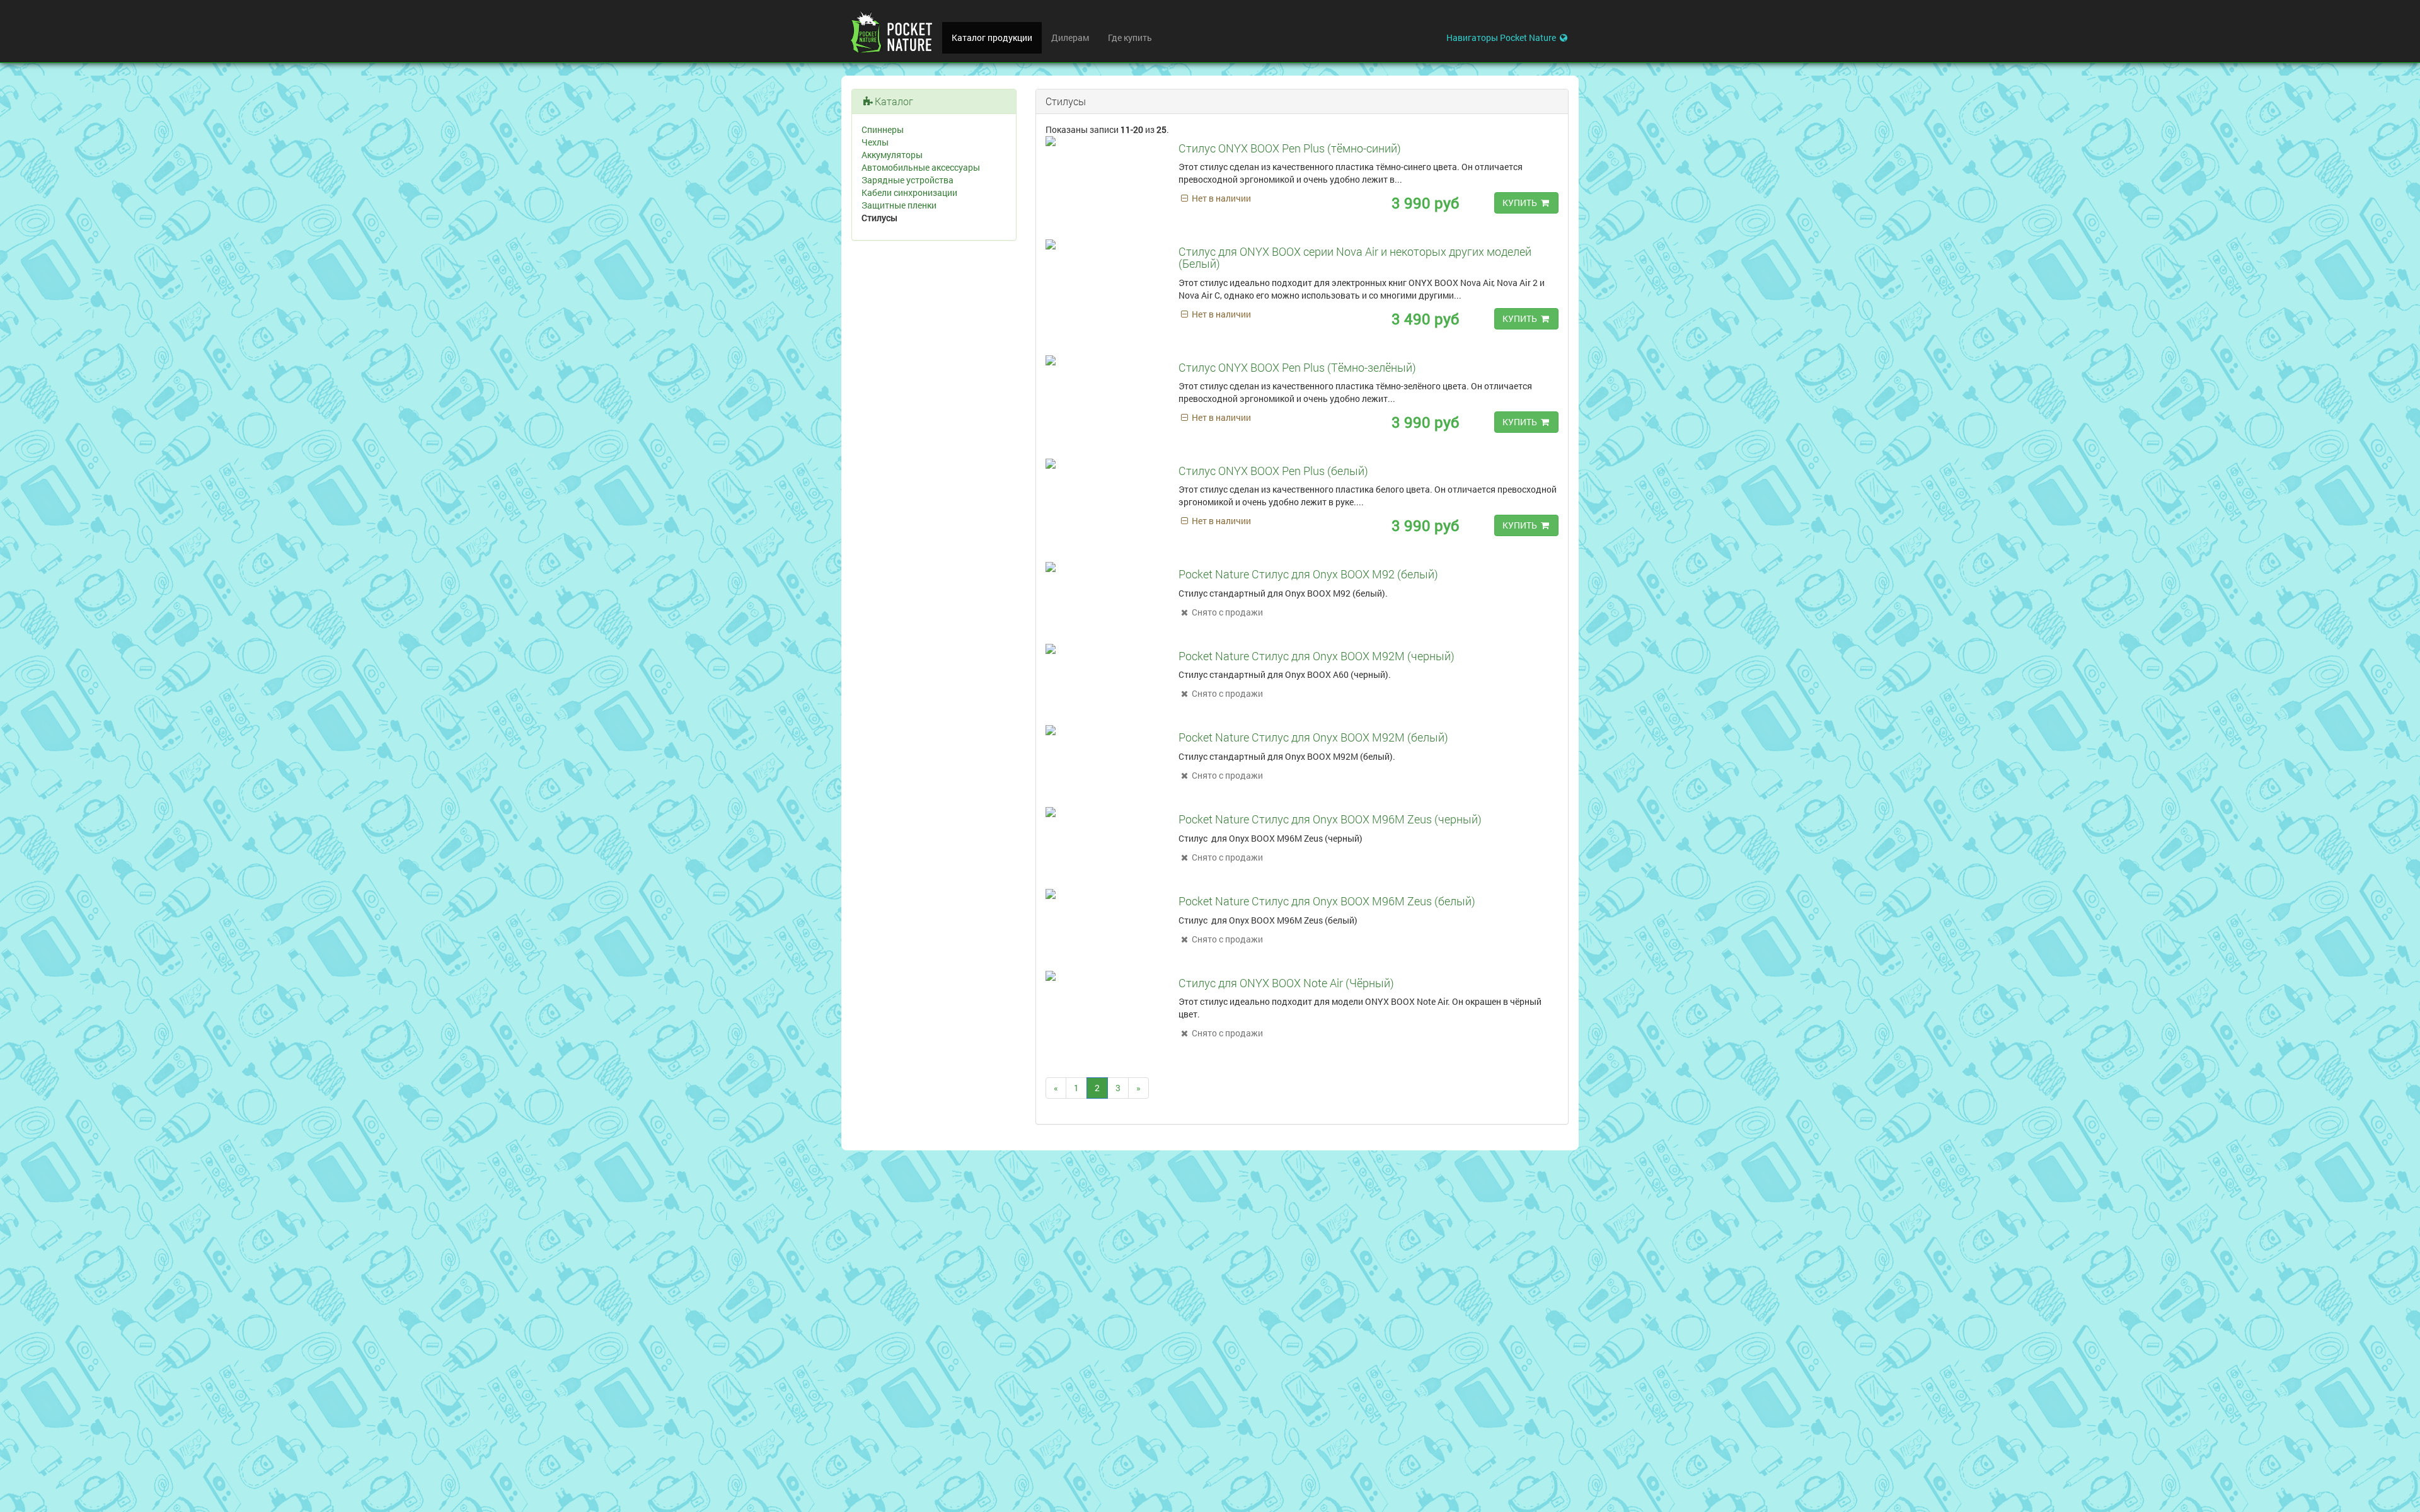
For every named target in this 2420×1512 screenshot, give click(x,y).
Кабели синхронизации (909, 192)
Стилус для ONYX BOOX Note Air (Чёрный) (1286, 983)
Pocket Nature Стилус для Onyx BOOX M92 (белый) (1308, 574)
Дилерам (1070, 37)
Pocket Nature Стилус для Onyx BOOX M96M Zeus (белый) (1327, 901)
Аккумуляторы (892, 155)
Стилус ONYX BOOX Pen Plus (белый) (1273, 471)
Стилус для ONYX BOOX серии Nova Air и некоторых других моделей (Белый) (1355, 258)
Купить (1521, 203)
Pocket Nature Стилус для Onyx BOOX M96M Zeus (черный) (1330, 819)
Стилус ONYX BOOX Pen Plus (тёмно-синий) (1290, 148)
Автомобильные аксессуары (921, 167)
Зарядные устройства (907, 180)
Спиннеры (883, 129)
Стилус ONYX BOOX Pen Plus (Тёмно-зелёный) (1297, 367)
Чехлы (875, 142)
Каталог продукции (992, 37)
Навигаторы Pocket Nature (1502, 37)
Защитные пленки (899, 205)
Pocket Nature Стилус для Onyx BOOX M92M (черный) (1317, 656)
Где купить (1130, 37)
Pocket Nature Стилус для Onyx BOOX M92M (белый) (1313, 737)
